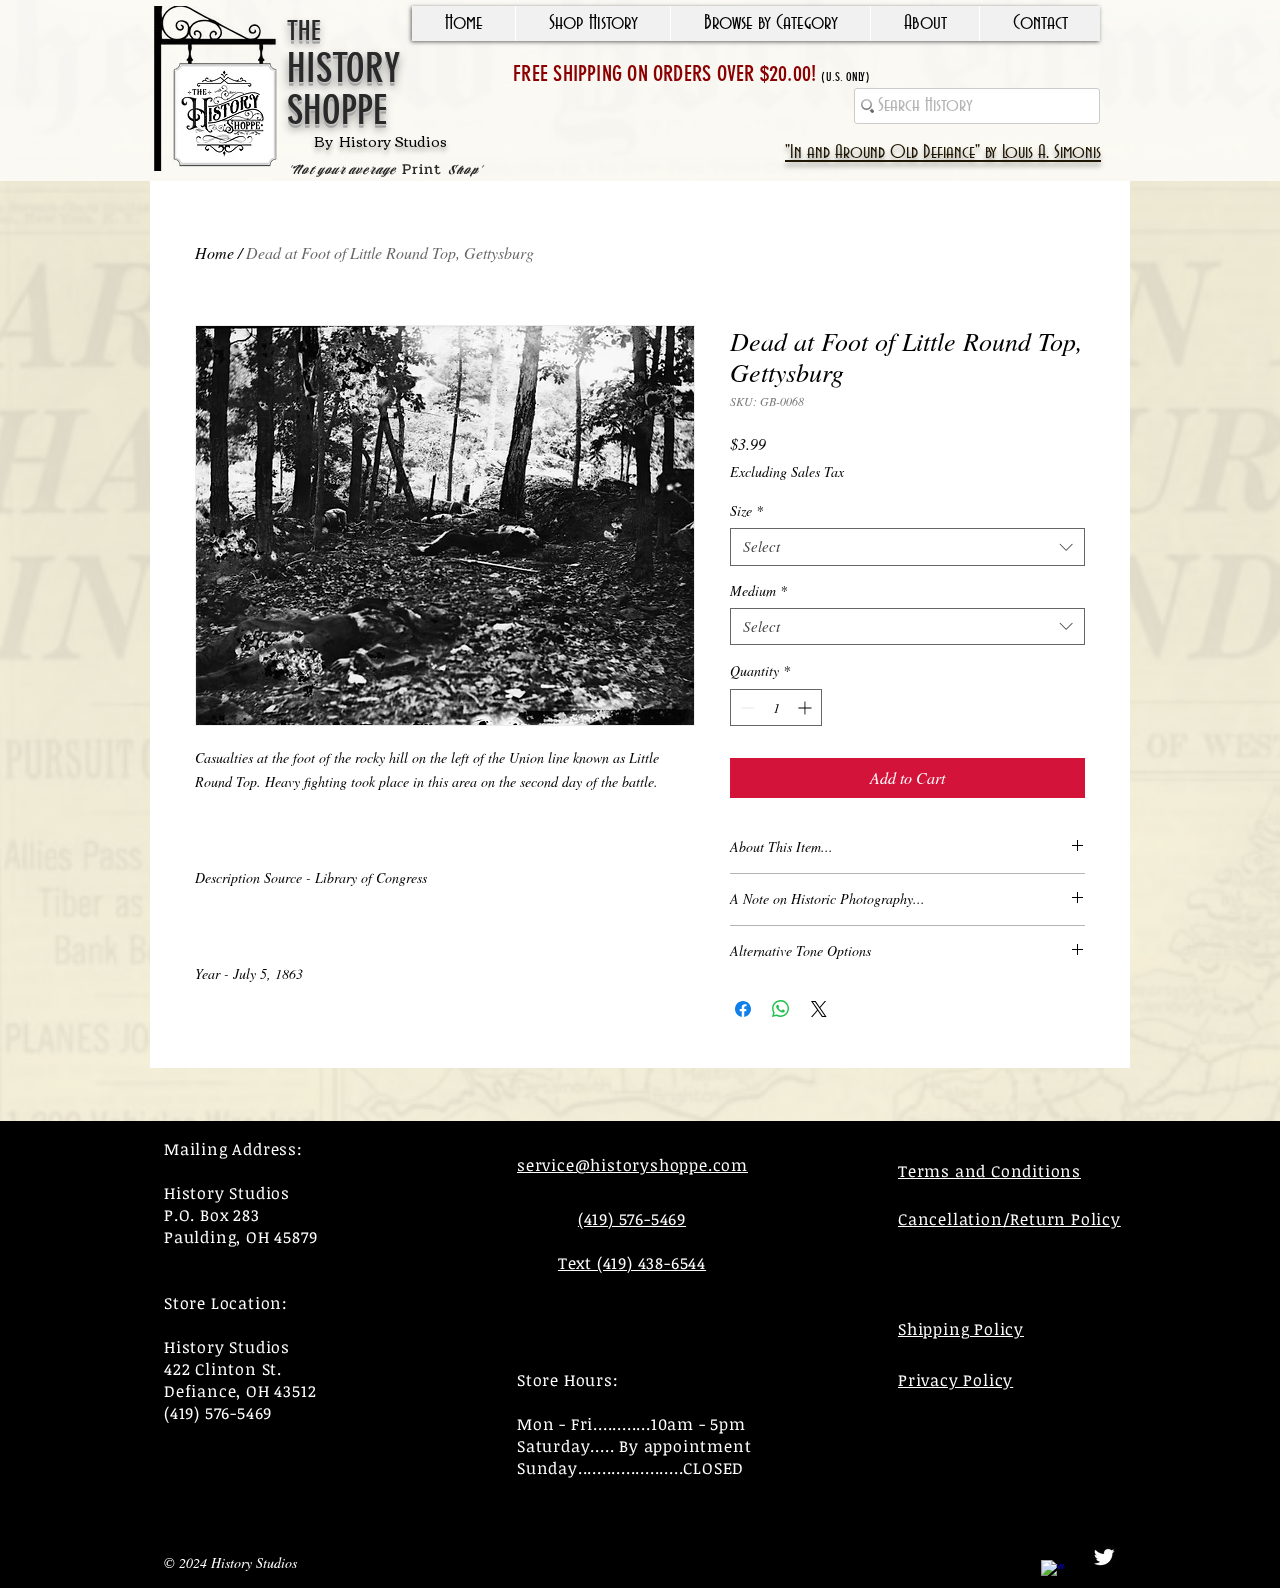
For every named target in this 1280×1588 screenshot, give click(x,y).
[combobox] (907, 547)
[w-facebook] (1053, 1572)
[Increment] (806, 707)
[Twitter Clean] (1104, 1557)
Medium (758, 591)
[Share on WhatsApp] (781, 1009)
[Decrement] (745, 707)
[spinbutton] (776, 707)
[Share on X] (819, 1009)
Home (214, 252)
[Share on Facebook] (743, 1009)
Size (746, 511)
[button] (592, 23)
